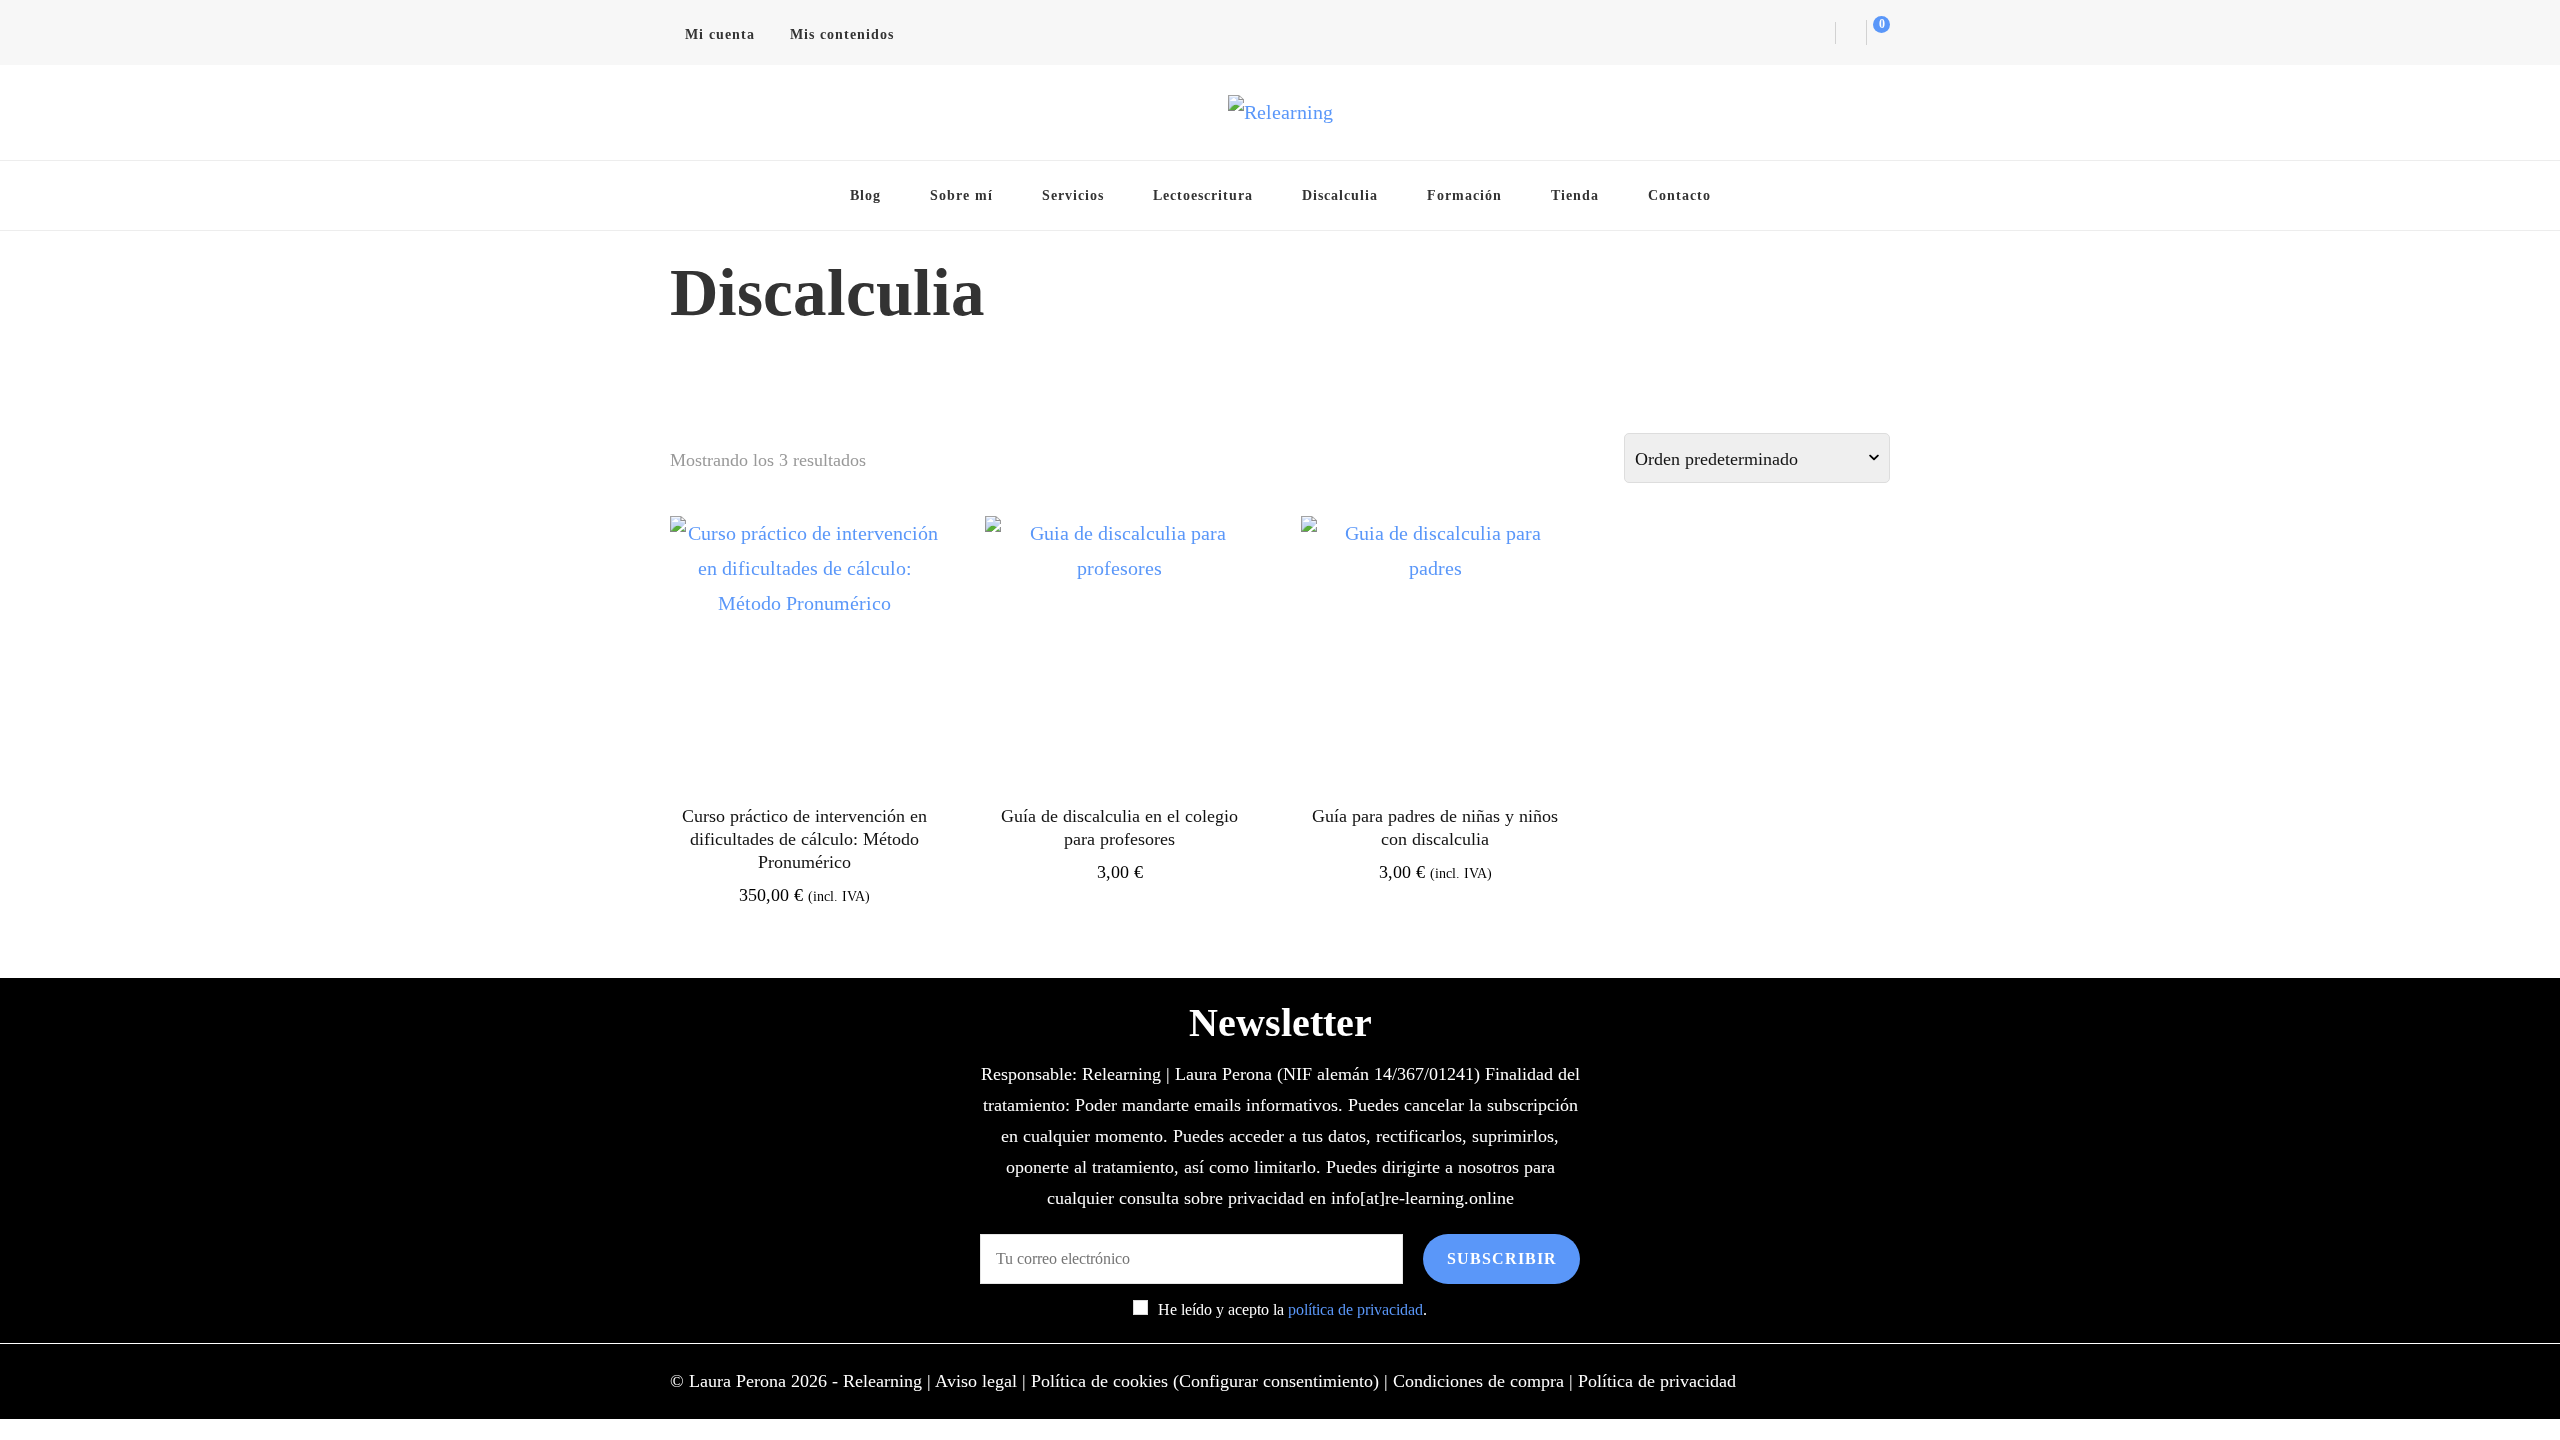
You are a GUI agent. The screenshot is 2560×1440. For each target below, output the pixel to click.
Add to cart (805, 671)
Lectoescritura (1203, 195)
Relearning (882, 1381)
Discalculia (1340, 195)
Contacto (1679, 195)
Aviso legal (976, 1381)
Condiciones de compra (1478, 1381)
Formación (1464, 195)
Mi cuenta (720, 34)
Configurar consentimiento (1276, 1381)
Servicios (1073, 195)
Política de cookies (1099, 1381)
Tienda (1575, 195)
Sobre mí (961, 195)
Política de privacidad (1657, 1381)
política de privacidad (1355, 1309)
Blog (865, 195)
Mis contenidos (842, 34)
